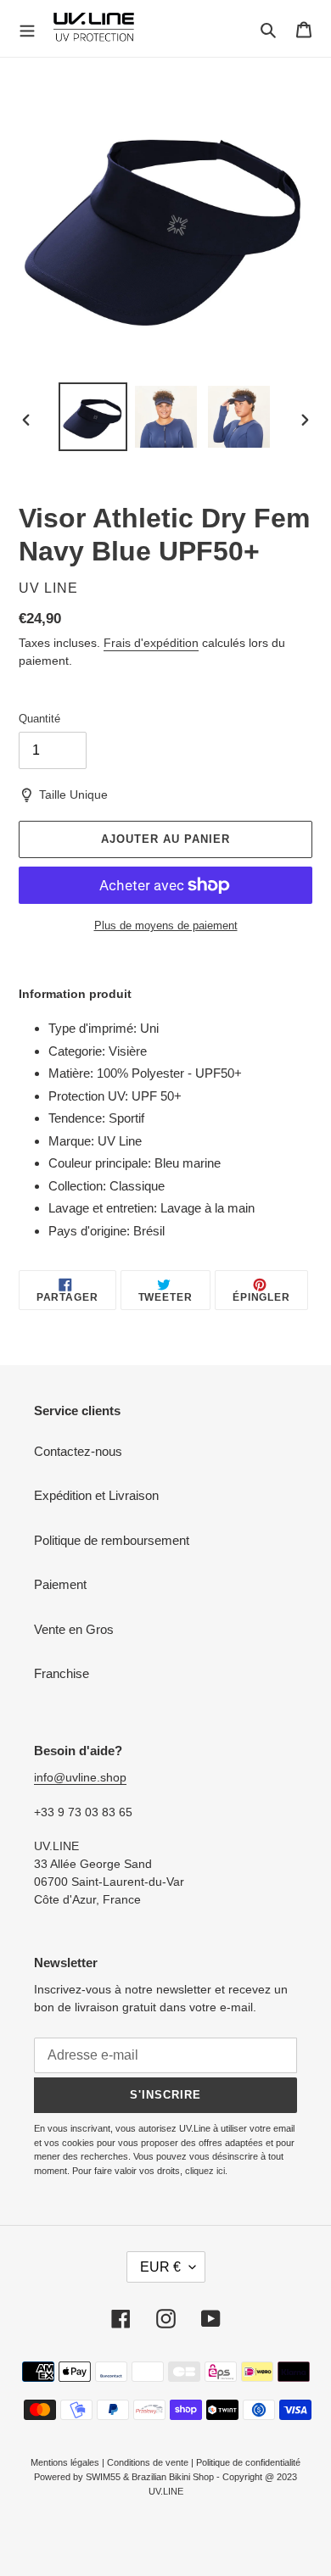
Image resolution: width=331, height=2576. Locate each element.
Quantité (39, 719)
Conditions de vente (148, 2462)
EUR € (160, 2267)
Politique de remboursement (112, 1540)
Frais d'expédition (151, 643)
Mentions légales (65, 2462)
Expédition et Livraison (96, 1495)
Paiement (60, 1584)
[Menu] (27, 29)
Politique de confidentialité (248, 2462)
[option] (93, 417)
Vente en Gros (74, 1629)
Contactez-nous (78, 1451)
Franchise (62, 1673)
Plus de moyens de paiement (166, 926)
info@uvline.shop (80, 1777)
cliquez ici (205, 2171)
